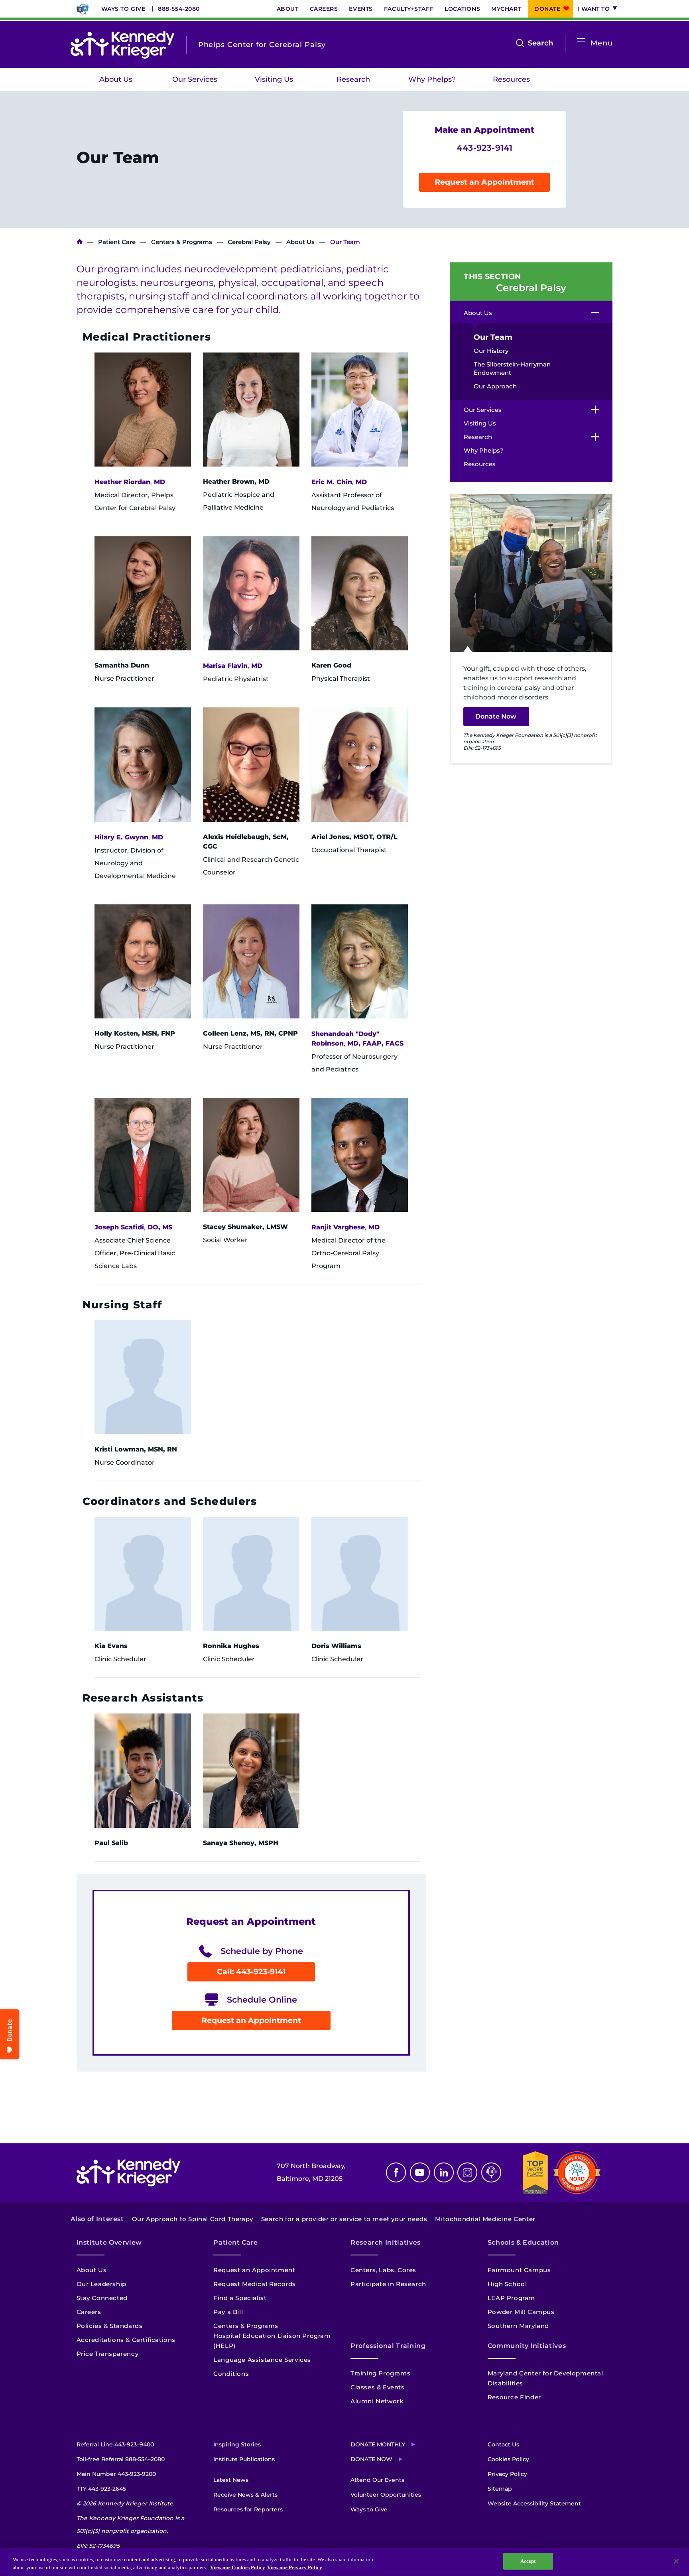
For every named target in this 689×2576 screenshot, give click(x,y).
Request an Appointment (484, 182)
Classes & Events (378, 2387)
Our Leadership (101, 2284)
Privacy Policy (507, 2474)
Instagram (467, 2172)
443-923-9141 (484, 148)
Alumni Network (377, 2401)
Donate (547, 9)
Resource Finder (514, 2397)
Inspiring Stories (237, 2444)
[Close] (676, 2561)
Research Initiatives (386, 2242)
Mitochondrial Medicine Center (485, 2219)
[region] (344, 2562)
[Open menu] (581, 42)
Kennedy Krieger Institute (80, 242)
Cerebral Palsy (249, 242)
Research (353, 79)
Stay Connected (102, 2298)
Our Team (493, 337)
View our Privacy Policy (295, 2567)
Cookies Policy (508, 2459)
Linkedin (444, 2172)
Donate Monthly (378, 2444)
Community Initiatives (527, 2346)
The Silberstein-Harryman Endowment (512, 368)
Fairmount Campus (519, 2270)
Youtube (420, 2172)
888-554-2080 (179, 9)
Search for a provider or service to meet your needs (344, 2219)
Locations (462, 9)
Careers (324, 9)
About (288, 9)
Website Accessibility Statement (534, 2503)
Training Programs (380, 2373)
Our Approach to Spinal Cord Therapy (193, 2219)
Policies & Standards (110, 2326)
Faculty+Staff (409, 9)
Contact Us (503, 2444)
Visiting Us (274, 79)
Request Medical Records (255, 2284)
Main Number (116, 2474)
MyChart (506, 9)
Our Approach (495, 386)
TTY (101, 2489)
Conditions (231, 2374)
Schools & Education (523, 2242)
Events (361, 9)
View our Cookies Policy (238, 2567)
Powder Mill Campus (521, 2312)
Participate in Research (388, 2284)
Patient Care (117, 242)
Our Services (195, 79)
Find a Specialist (240, 2298)
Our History (491, 351)
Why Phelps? (432, 79)
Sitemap (500, 2489)
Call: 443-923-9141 (251, 1972)
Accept (528, 2561)
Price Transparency (108, 2354)
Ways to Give (123, 9)
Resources (511, 79)
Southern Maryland (518, 2326)
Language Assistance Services (262, 2360)
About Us (116, 79)
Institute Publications (244, 2459)
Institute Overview (109, 2242)
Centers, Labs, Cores (383, 2270)
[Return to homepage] (122, 45)
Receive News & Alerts (245, 2495)
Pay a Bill (228, 2312)
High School (507, 2284)
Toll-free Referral (121, 2459)
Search (540, 44)
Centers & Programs (182, 242)
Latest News (231, 2480)
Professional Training (388, 2346)
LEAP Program (511, 2298)
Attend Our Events (377, 2480)
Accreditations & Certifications (126, 2340)
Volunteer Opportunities (386, 2495)
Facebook (396, 2172)
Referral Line (115, 2444)
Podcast (491, 2172)
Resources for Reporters (248, 2509)
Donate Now (496, 716)
